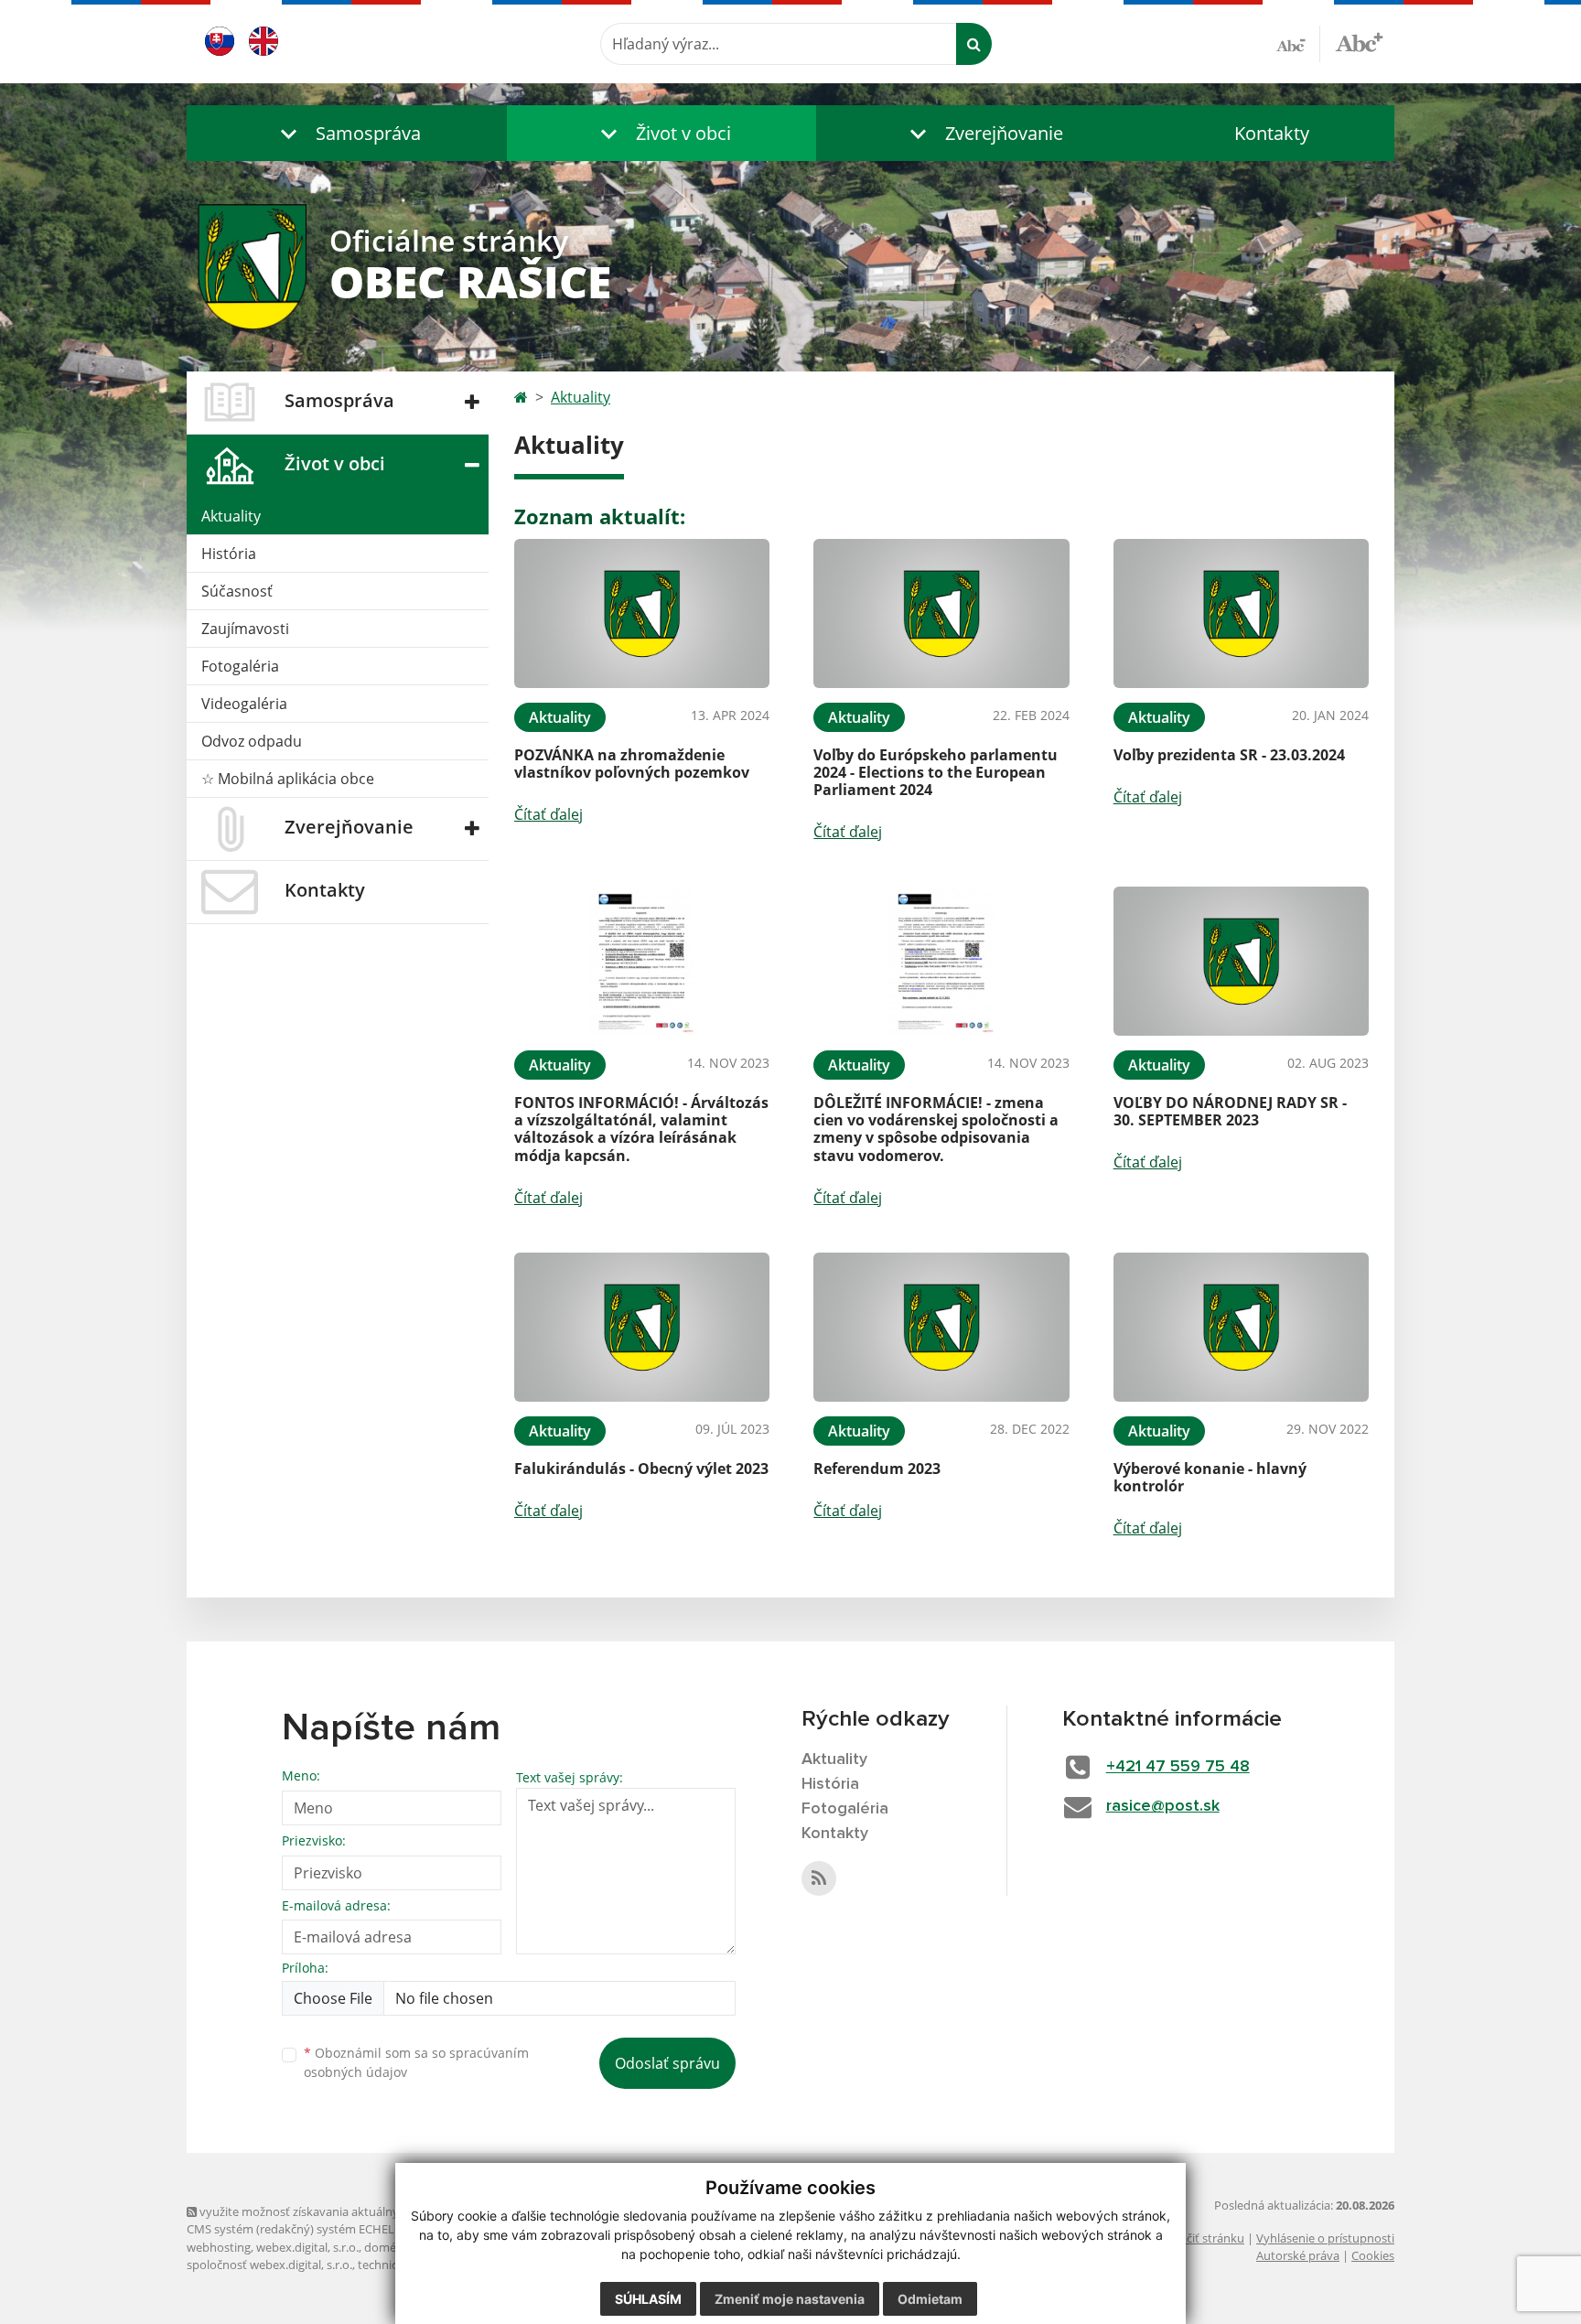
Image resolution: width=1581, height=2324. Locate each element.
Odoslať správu (667, 2063)
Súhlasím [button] (648, 2299)
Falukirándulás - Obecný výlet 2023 (641, 1469)
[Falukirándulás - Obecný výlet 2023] (642, 1327)
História (229, 554)
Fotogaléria (240, 666)
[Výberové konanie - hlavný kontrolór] (1241, 1327)
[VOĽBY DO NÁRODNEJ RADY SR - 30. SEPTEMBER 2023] (1241, 961)
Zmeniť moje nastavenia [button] (790, 2299)
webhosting (219, 2247)
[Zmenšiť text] (1298, 44)
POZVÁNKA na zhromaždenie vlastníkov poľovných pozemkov (632, 764)
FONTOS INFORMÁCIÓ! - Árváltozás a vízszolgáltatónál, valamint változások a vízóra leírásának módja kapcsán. (641, 1129)
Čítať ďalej (549, 814)
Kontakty (1272, 133)
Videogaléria (244, 704)
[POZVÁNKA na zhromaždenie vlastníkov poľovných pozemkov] (642, 613)
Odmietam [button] (930, 2299)
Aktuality (231, 516)
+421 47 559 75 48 (1178, 1767)
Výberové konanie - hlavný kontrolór (1210, 1477)
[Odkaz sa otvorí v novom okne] (819, 1878)
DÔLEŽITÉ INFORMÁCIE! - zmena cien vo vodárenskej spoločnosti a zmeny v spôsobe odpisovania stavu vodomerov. (936, 1129)
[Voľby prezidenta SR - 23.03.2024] (1241, 613)
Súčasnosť (237, 591)
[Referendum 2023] (941, 1327)
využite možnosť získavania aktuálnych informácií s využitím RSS (373, 2211)
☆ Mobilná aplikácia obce (288, 779)
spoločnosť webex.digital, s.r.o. (269, 2265)
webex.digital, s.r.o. (307, 2247)
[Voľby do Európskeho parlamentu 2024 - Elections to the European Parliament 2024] (941, 613)
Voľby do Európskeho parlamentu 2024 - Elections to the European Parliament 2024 (936, 772)
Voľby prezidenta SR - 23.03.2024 (1229, 755)
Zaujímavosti (245, 629)
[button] (347, 133)
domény (387, 2247)
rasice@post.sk (1163, 1806)
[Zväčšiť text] (1359, 41)
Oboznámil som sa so (416, 2062)
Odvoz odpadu (252, 741)
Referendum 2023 (877, 1469)
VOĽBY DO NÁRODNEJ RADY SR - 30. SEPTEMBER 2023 (1230, 1111)
